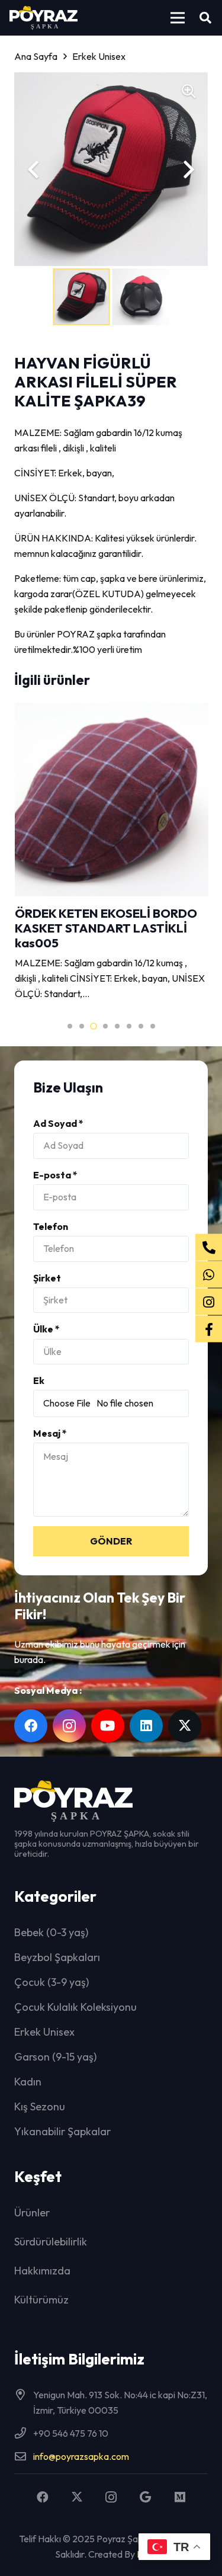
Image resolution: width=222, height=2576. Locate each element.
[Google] (146, 2497)
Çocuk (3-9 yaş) (52, 1982)
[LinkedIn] (146, 1726)
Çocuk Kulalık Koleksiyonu (75, 2007)
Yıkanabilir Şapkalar (62, 2131)
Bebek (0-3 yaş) (51, 1932)
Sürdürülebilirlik (51, 2242)
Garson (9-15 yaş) (55, 2057)
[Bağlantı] (111, 853)
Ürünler (32, 2213)
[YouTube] (108, 1726)
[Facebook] (31, 1726)
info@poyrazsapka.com (81, 2456)
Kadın (28, 2082)
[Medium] (180, 2497)
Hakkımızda (42, 2271)
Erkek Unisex (44, 2032)
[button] (178, 18)
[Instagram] (69, 1726)
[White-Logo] (44, 18)
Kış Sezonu (40, 2106)
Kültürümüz (41, 2300)
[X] (185, 1726)
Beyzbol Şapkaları (57, 1957)
